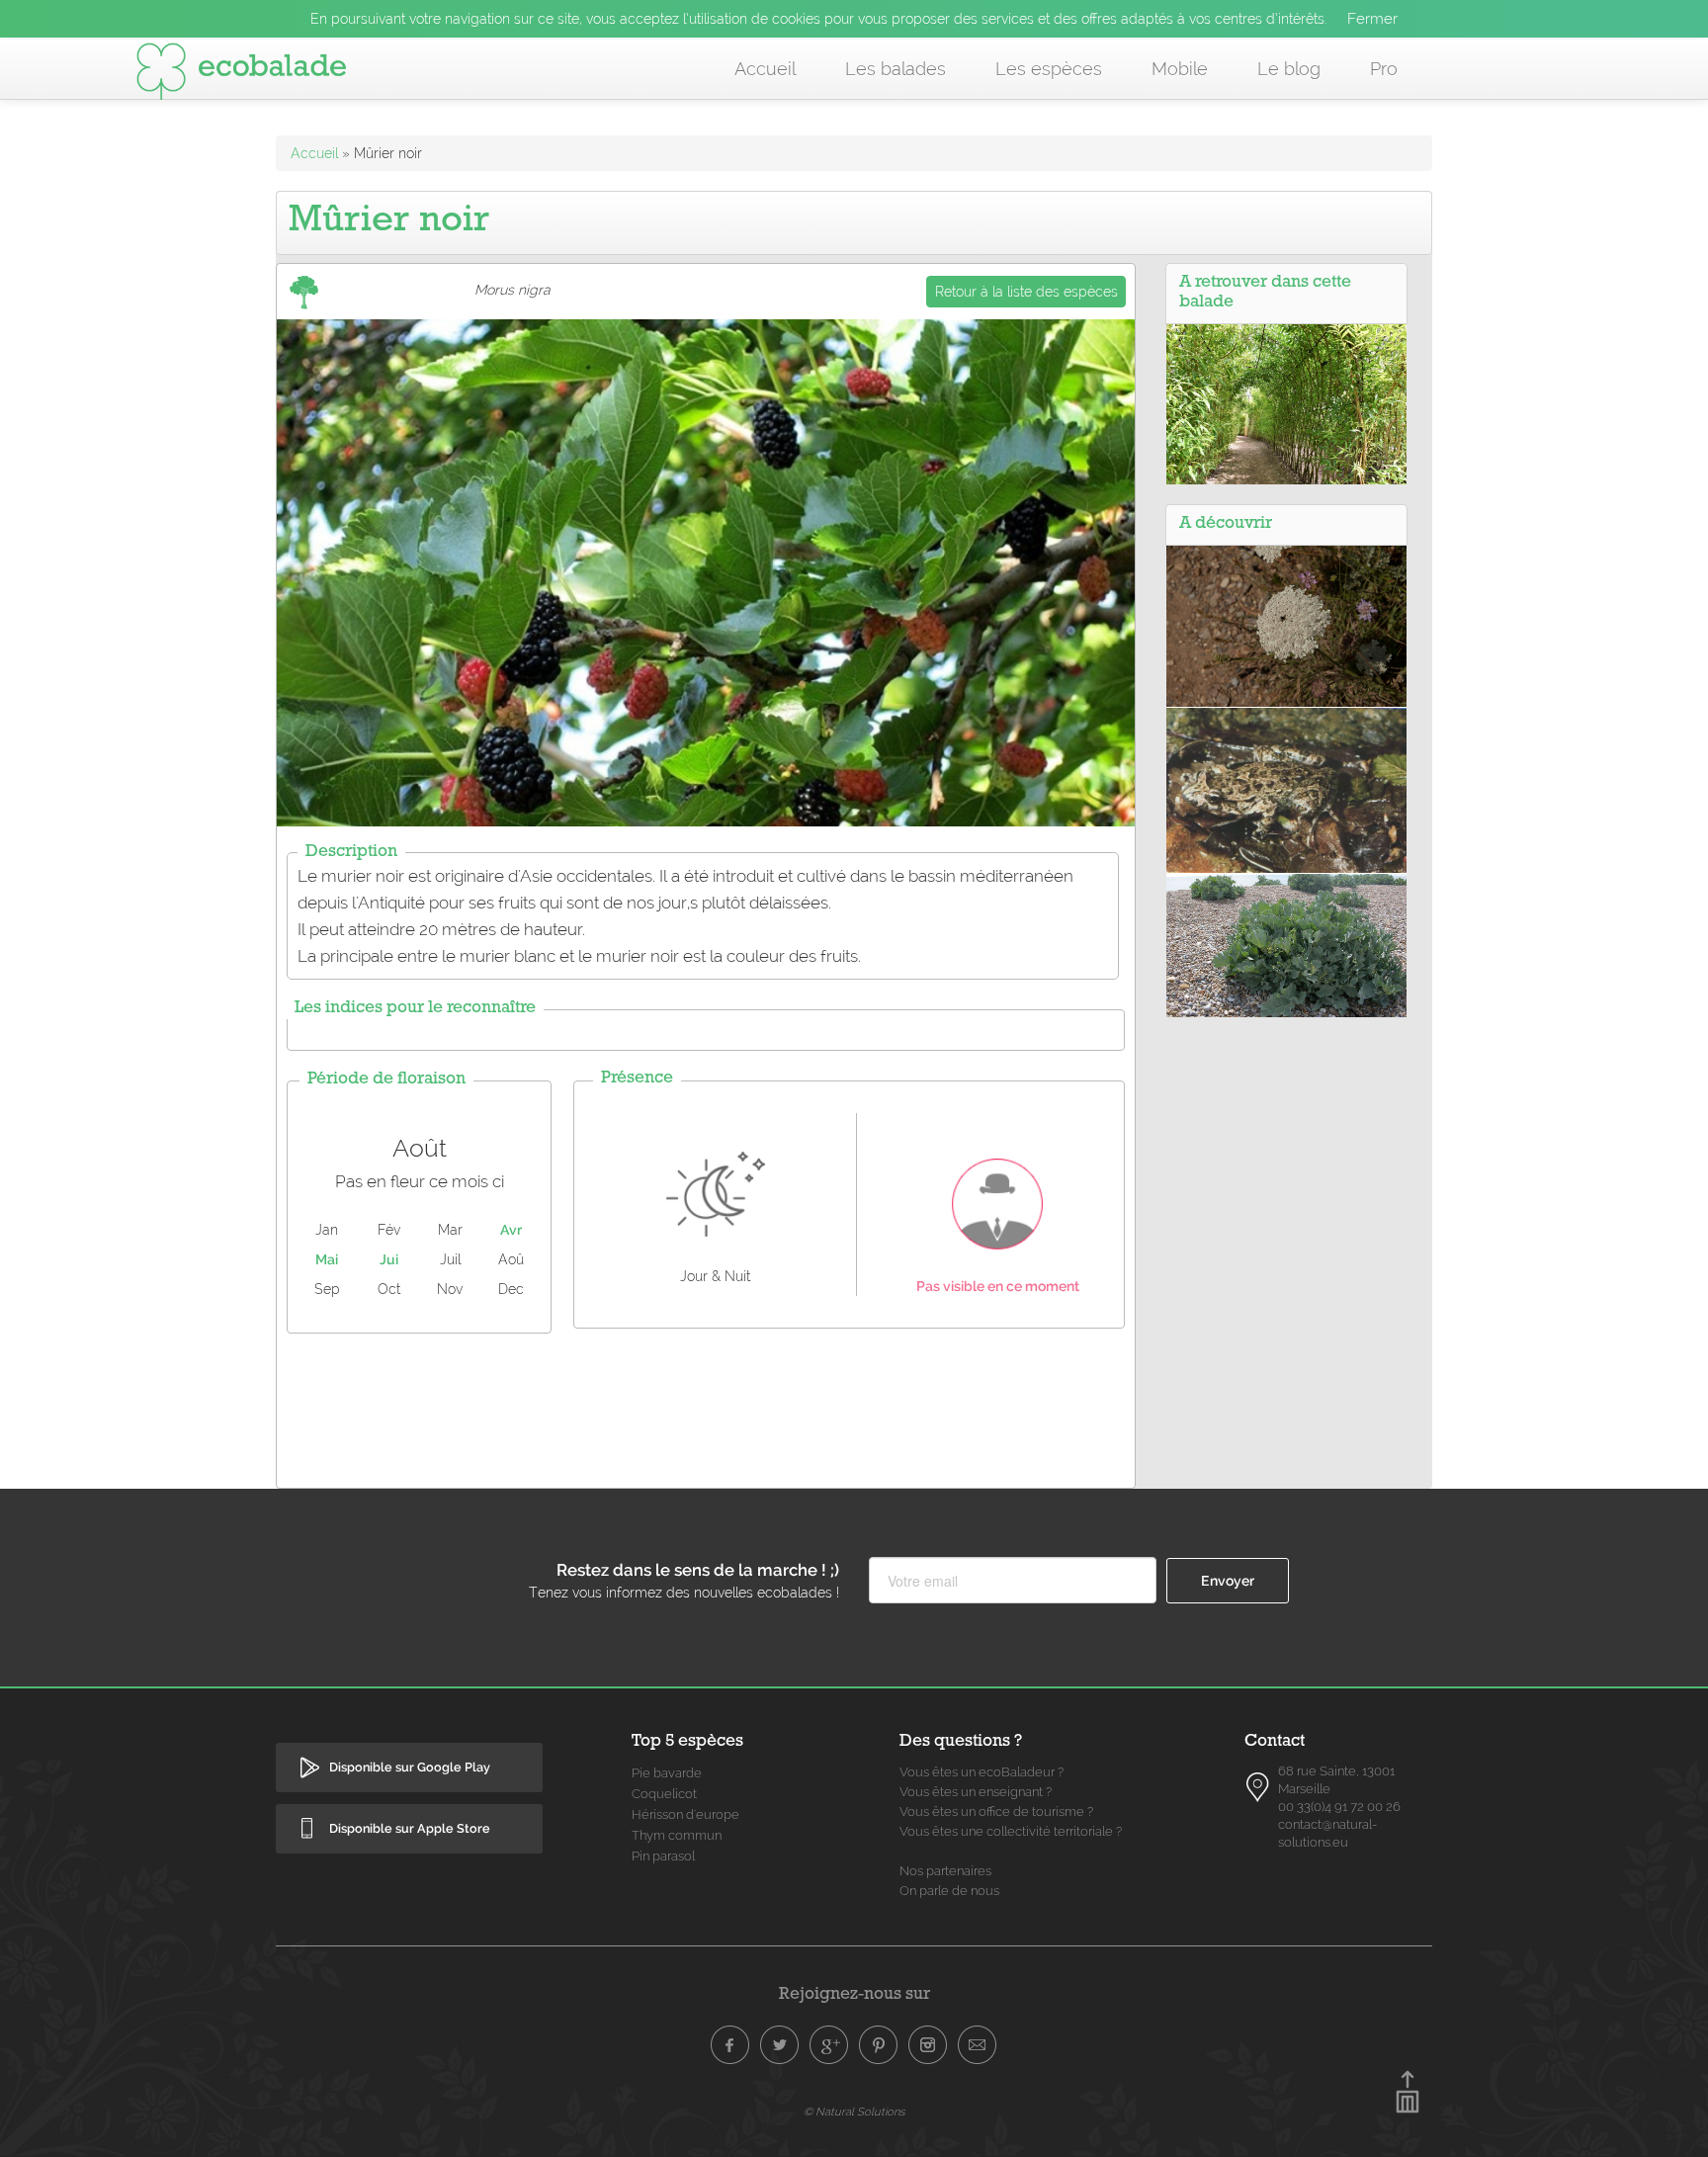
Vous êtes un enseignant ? (976, 1792)
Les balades (896, 69)
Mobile (1180, 69)
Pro (1384, 69)
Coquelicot (664, 1794)
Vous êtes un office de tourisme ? (996, 1812)
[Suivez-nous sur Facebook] (730, 2045)
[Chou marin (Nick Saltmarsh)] (1286, 944)
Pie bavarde (667, 1773)
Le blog (1289, 69)
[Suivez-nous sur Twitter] (780, 2045)
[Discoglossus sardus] (1286, 789)
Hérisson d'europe (685, 1814)
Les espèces (1049, 69)
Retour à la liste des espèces (1026, 292)
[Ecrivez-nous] (978, 2045)
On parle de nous (949, 1891)
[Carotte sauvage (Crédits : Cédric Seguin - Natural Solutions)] (1286, 625)
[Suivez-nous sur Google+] (829, 2045)
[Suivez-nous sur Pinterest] (879, 2045)
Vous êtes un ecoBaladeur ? (982, 1772)
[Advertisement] (706, 1406)
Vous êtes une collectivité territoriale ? (1011, 1831)
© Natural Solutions (854, 2112)
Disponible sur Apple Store (410, 1828)
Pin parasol (663, 1856)
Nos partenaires (945, 1871)
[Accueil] (241, 75)
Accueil (765, 69)
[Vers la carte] (1258, 1787)
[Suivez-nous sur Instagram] (928, 2045)
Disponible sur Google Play (410, 1767)
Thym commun (677, 1835)
